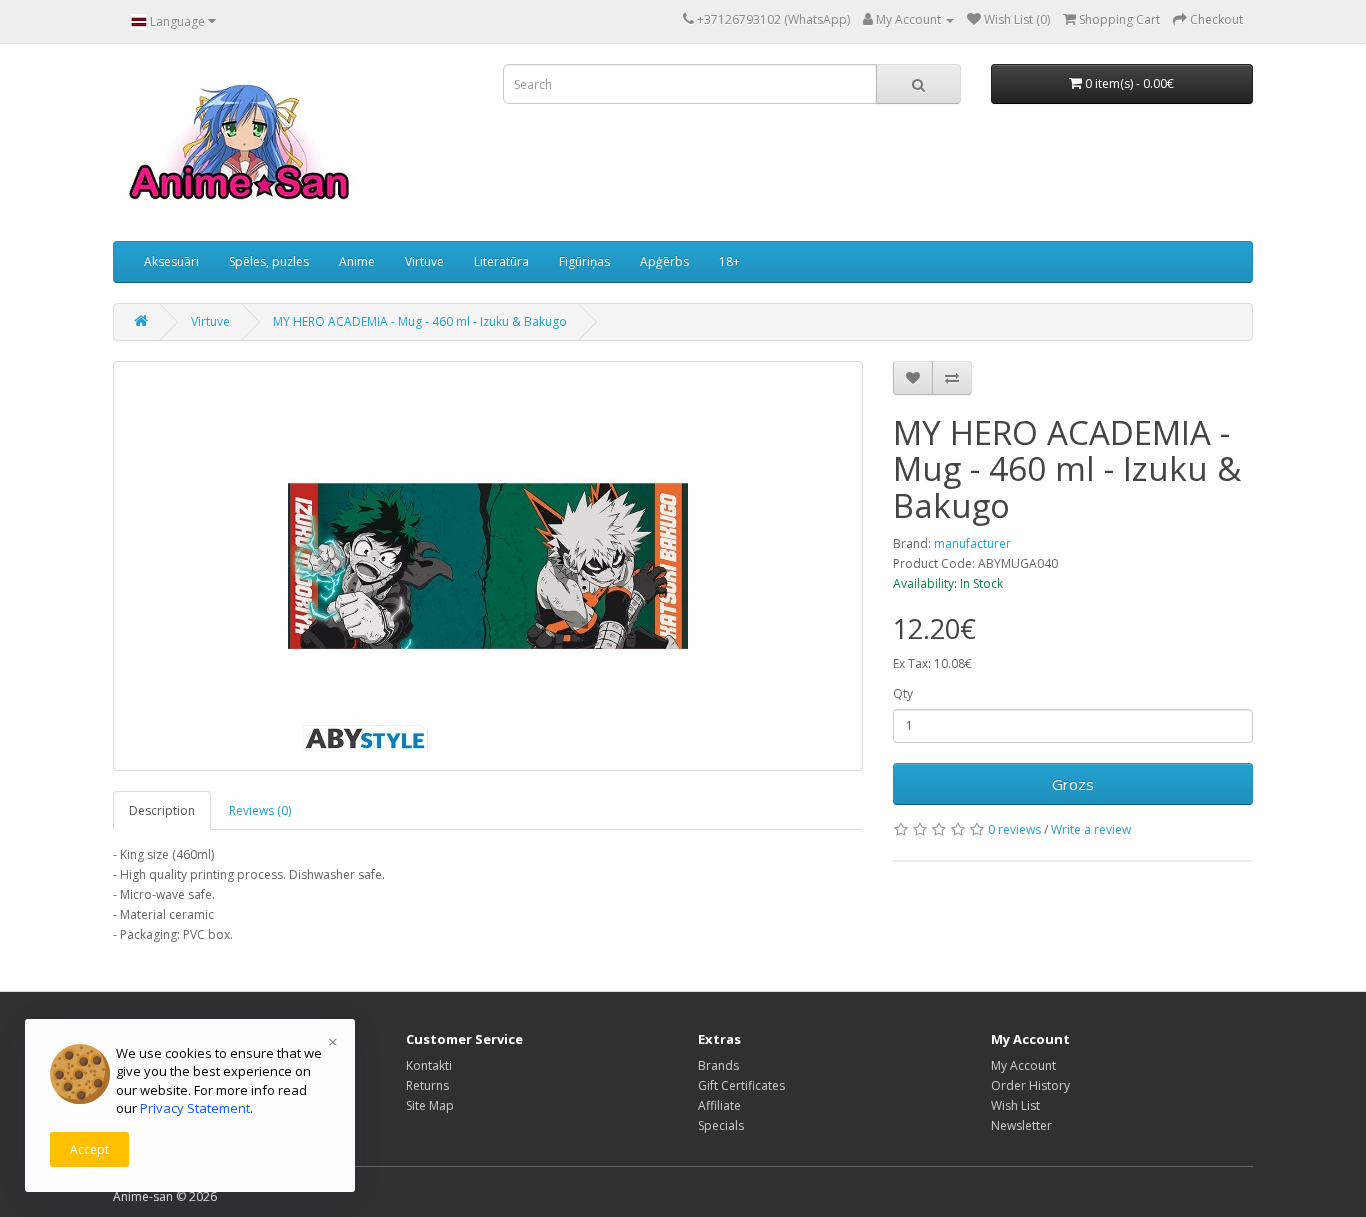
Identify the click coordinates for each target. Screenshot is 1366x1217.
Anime (357, 261)
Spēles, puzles (269, 261)
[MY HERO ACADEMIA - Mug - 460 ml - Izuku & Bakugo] (488, 566)
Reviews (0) (260, 810)
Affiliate (719, 1105)
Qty (903, 693)
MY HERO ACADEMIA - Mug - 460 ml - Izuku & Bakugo (420, 321)
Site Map (430, 1105)
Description (162, 810)
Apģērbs (664, 261)
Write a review (1091, 829)
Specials (721, 1125)
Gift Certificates (741, 1085)
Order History (1030, 1085)
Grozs (1073, 784)
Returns (427, 1085)
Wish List (1015, 1105)
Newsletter (1021, 1125)
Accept (89, 1149)
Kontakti (429, 1065)
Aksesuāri (171, 261)
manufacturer (972, 543)
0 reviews (1014, 829)
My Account (1023, 1065)
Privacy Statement (195, 1108)
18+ (729, 261)
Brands (718, 1065)
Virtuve (424, 261)
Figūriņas (584, 261)
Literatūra (501, 261)
